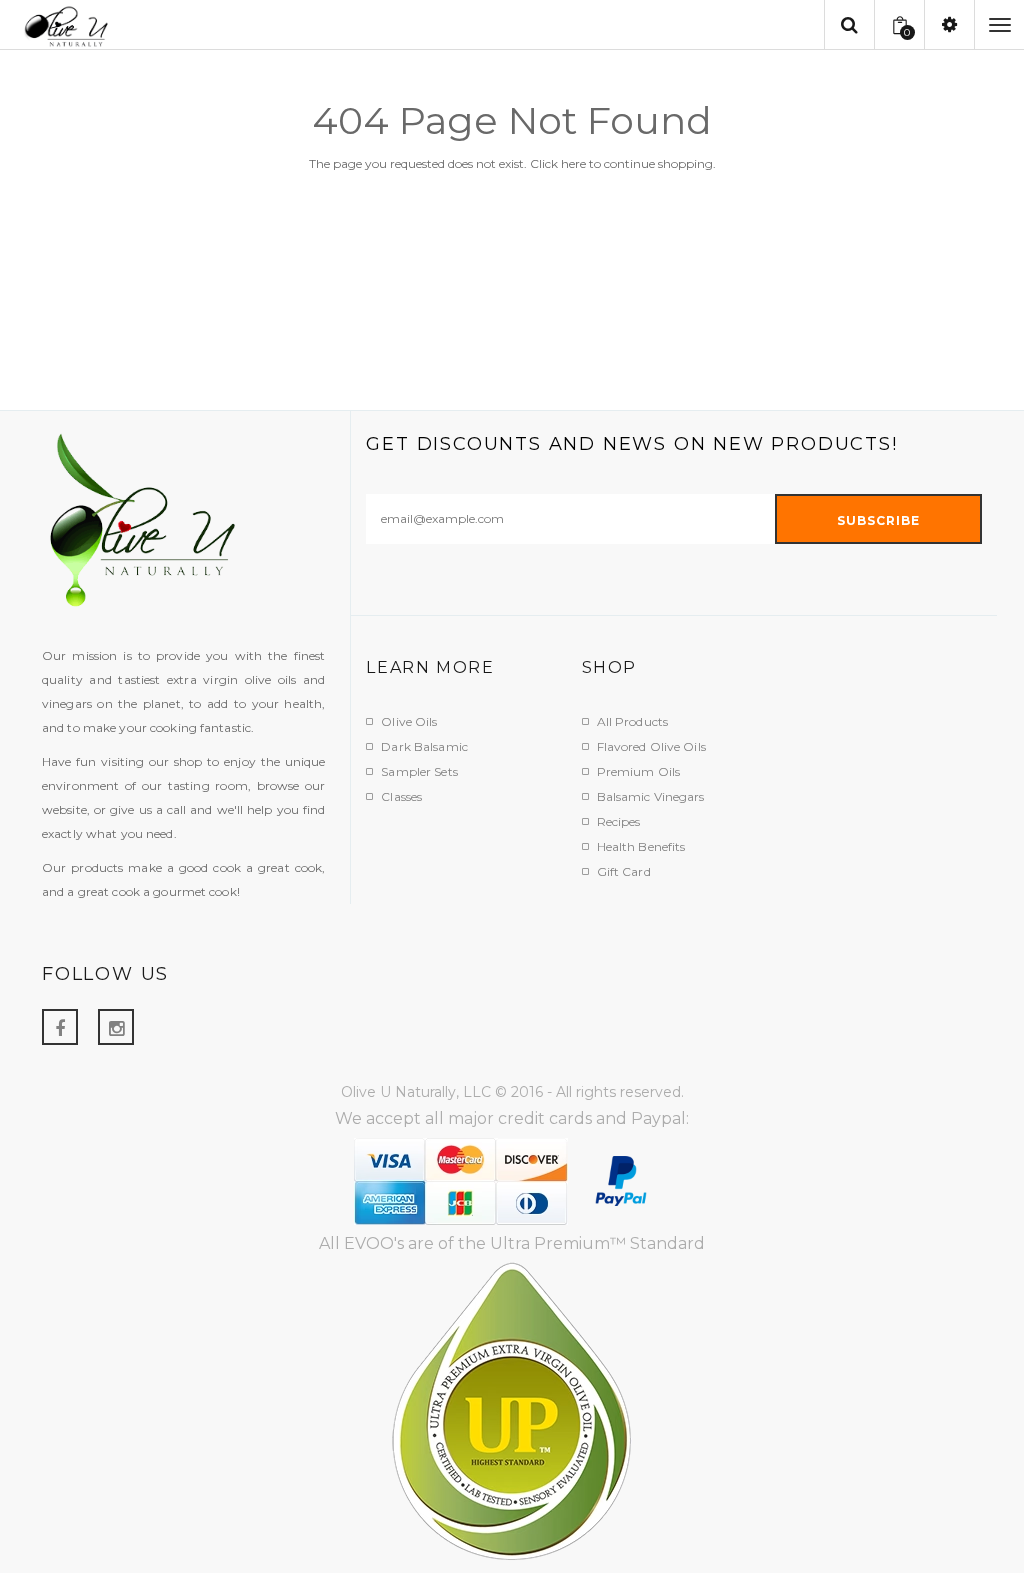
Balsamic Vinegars (651, 796)
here (573, 163)
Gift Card (624, 871)
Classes (401, 796)
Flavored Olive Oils (651, 746)
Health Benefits (641, 846)
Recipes (619, 821)
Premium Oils (638, 771)
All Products (632, 721)
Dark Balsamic (424, 746)
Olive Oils (409, 721)
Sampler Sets (419, 771)
